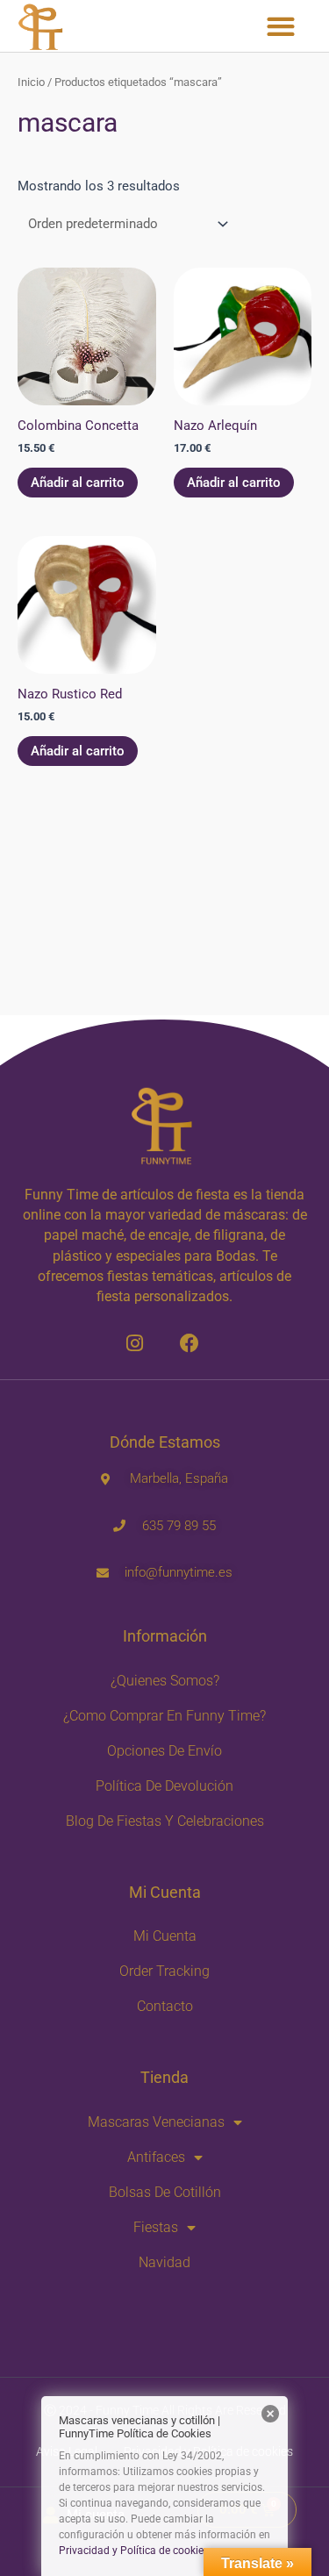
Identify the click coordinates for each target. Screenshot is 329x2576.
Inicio (31, 82)
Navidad (164, 2262)
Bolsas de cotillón (165, 2192)
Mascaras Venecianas (156, 2122)
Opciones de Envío (164, 1751)
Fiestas (156, 2227)
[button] (280, 26)
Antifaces (156, 2157)
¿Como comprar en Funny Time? (164, 1716)
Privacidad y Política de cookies (134, 2551)
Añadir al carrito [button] (78, 483)
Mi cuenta (165, 1936)
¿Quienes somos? (165, 1681)
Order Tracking (164, 1971)
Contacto (165, 2006)
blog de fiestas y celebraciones (165, 1821)
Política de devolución (164, 1786)
